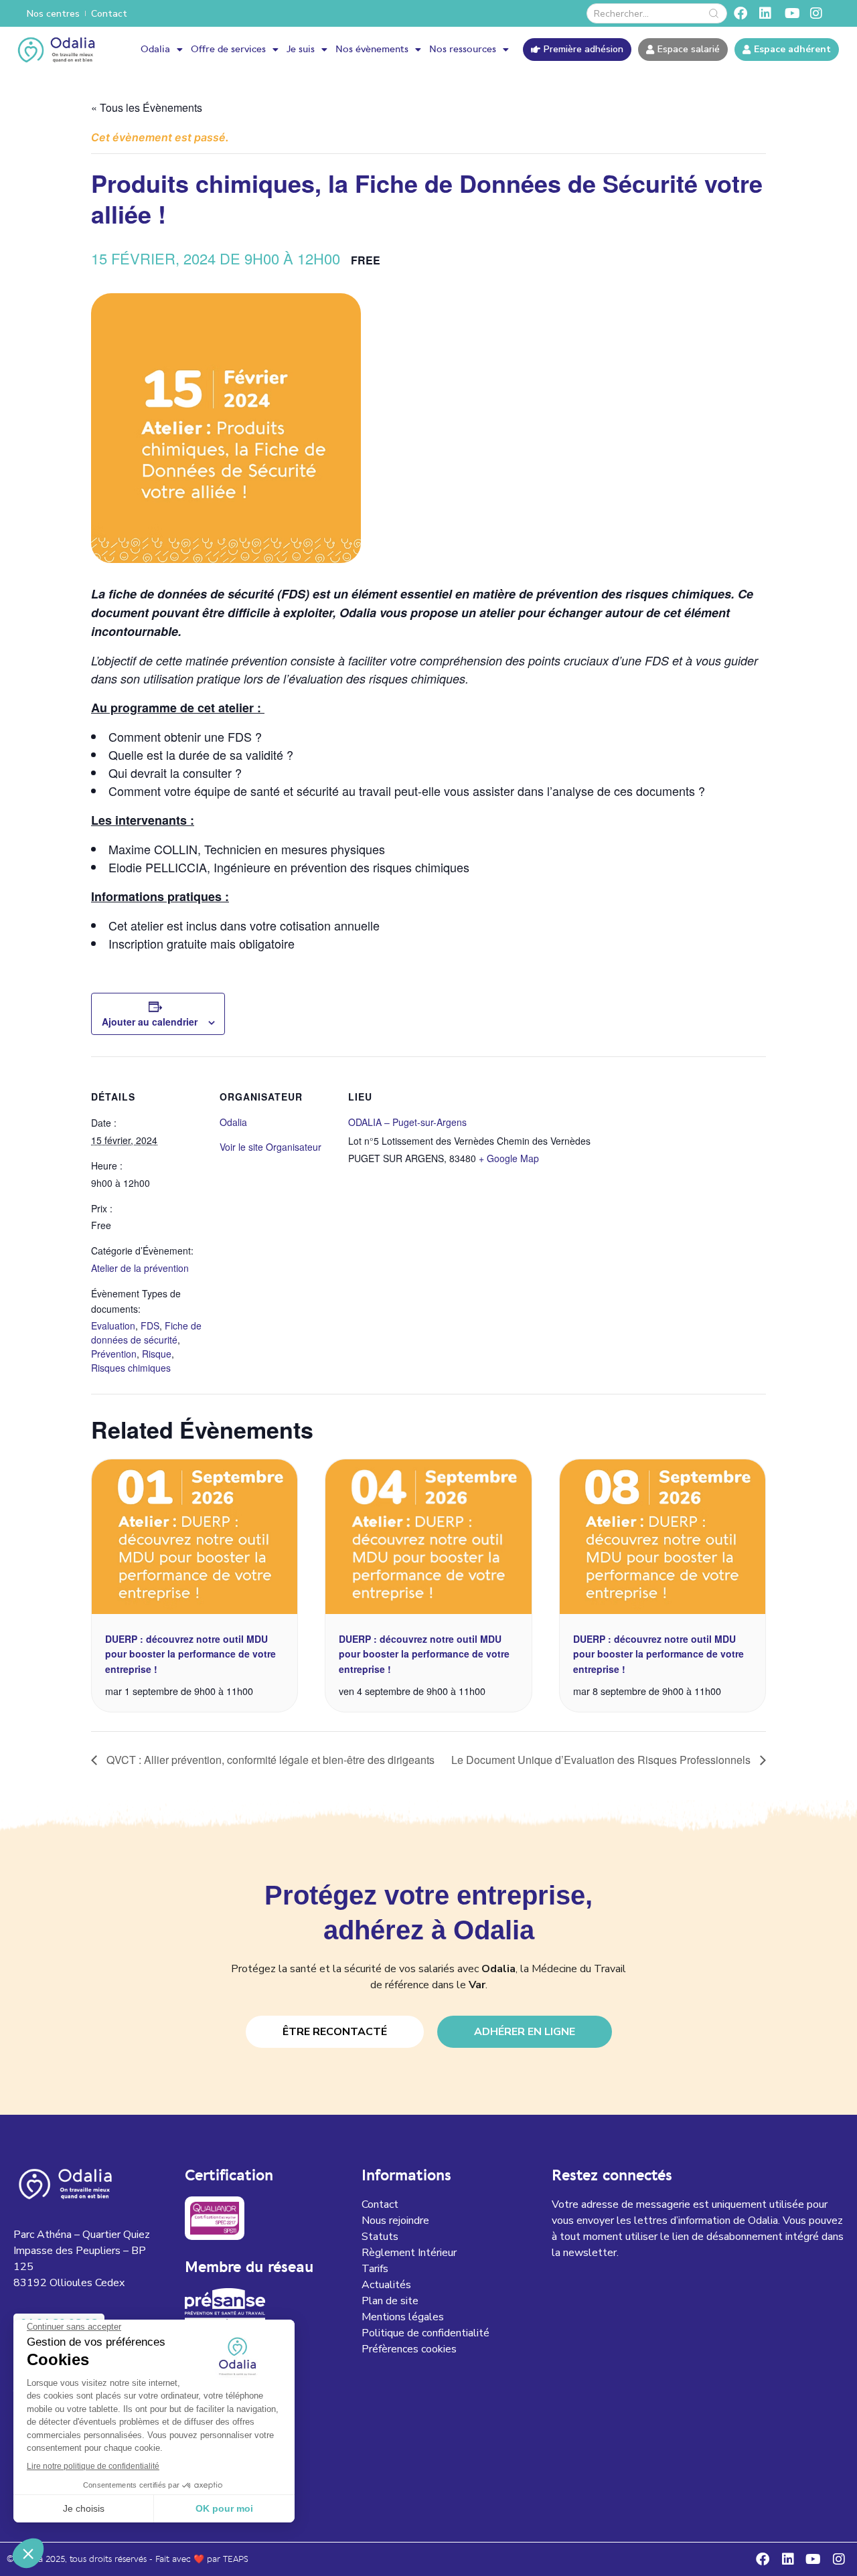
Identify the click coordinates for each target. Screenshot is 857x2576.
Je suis (301, 50)
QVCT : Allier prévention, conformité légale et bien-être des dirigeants (269, 1760)
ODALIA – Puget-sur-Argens (407, 1122)
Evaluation (113, 1325)
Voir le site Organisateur (270, 1147)
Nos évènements (372, 50)
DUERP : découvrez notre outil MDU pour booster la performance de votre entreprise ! (190, 1654)
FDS (150, 1325)
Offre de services (228, 50)
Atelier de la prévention (140, 1268)
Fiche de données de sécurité (146, 1333)
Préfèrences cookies (409, 2349)
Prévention (114, 1354)
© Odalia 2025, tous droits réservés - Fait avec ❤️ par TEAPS (128, 2560)
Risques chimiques (131, 1368)
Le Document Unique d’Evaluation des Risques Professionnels (602, 1760)
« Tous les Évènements (147, 107)
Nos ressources (463, 50)
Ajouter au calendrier (150, 1022)
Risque (157, 1354)
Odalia (155, 50)
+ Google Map (509, 1158)
